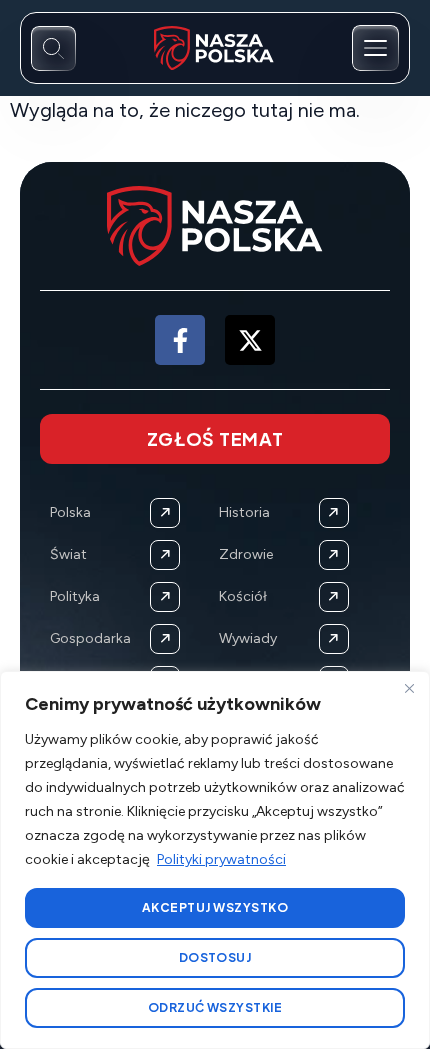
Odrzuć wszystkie (215, 1007)
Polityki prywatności (221, 859)
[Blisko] (409, 688)
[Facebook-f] (180, 340)
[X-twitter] (250, 340)
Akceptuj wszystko (215, 907)
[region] (215, 860)
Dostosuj (215, 957)
